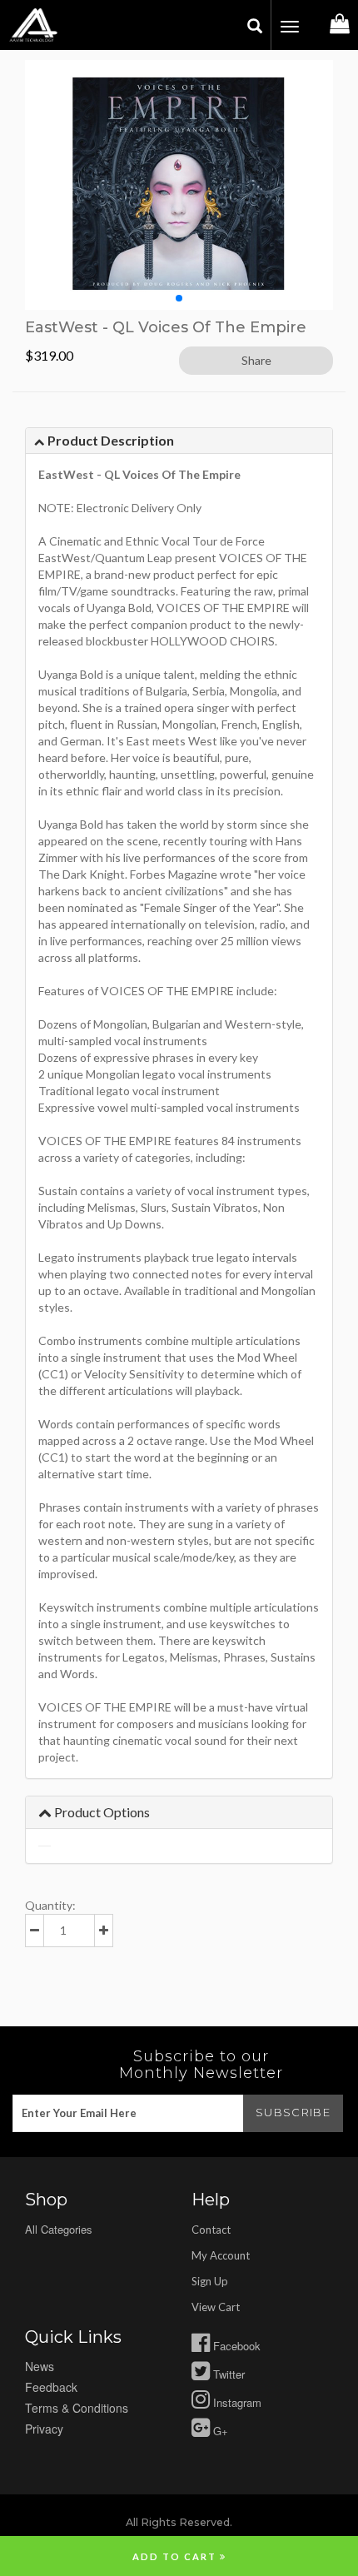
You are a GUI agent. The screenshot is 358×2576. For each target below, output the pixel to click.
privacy (44, 2429)
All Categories (59, 2229)
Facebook (235, 2346)
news (40, 2366)
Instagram (236, 2402)
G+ (219, 2431)
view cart (216, 2307)
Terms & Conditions (77, 2408)
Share (256, 360)
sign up (210, 2281)
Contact (211, 2230)
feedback (51, 2387)
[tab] (179, 441)
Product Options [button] (101, 1812)
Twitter (227, 2374)
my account (221, 2255)
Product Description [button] (109, 440)
